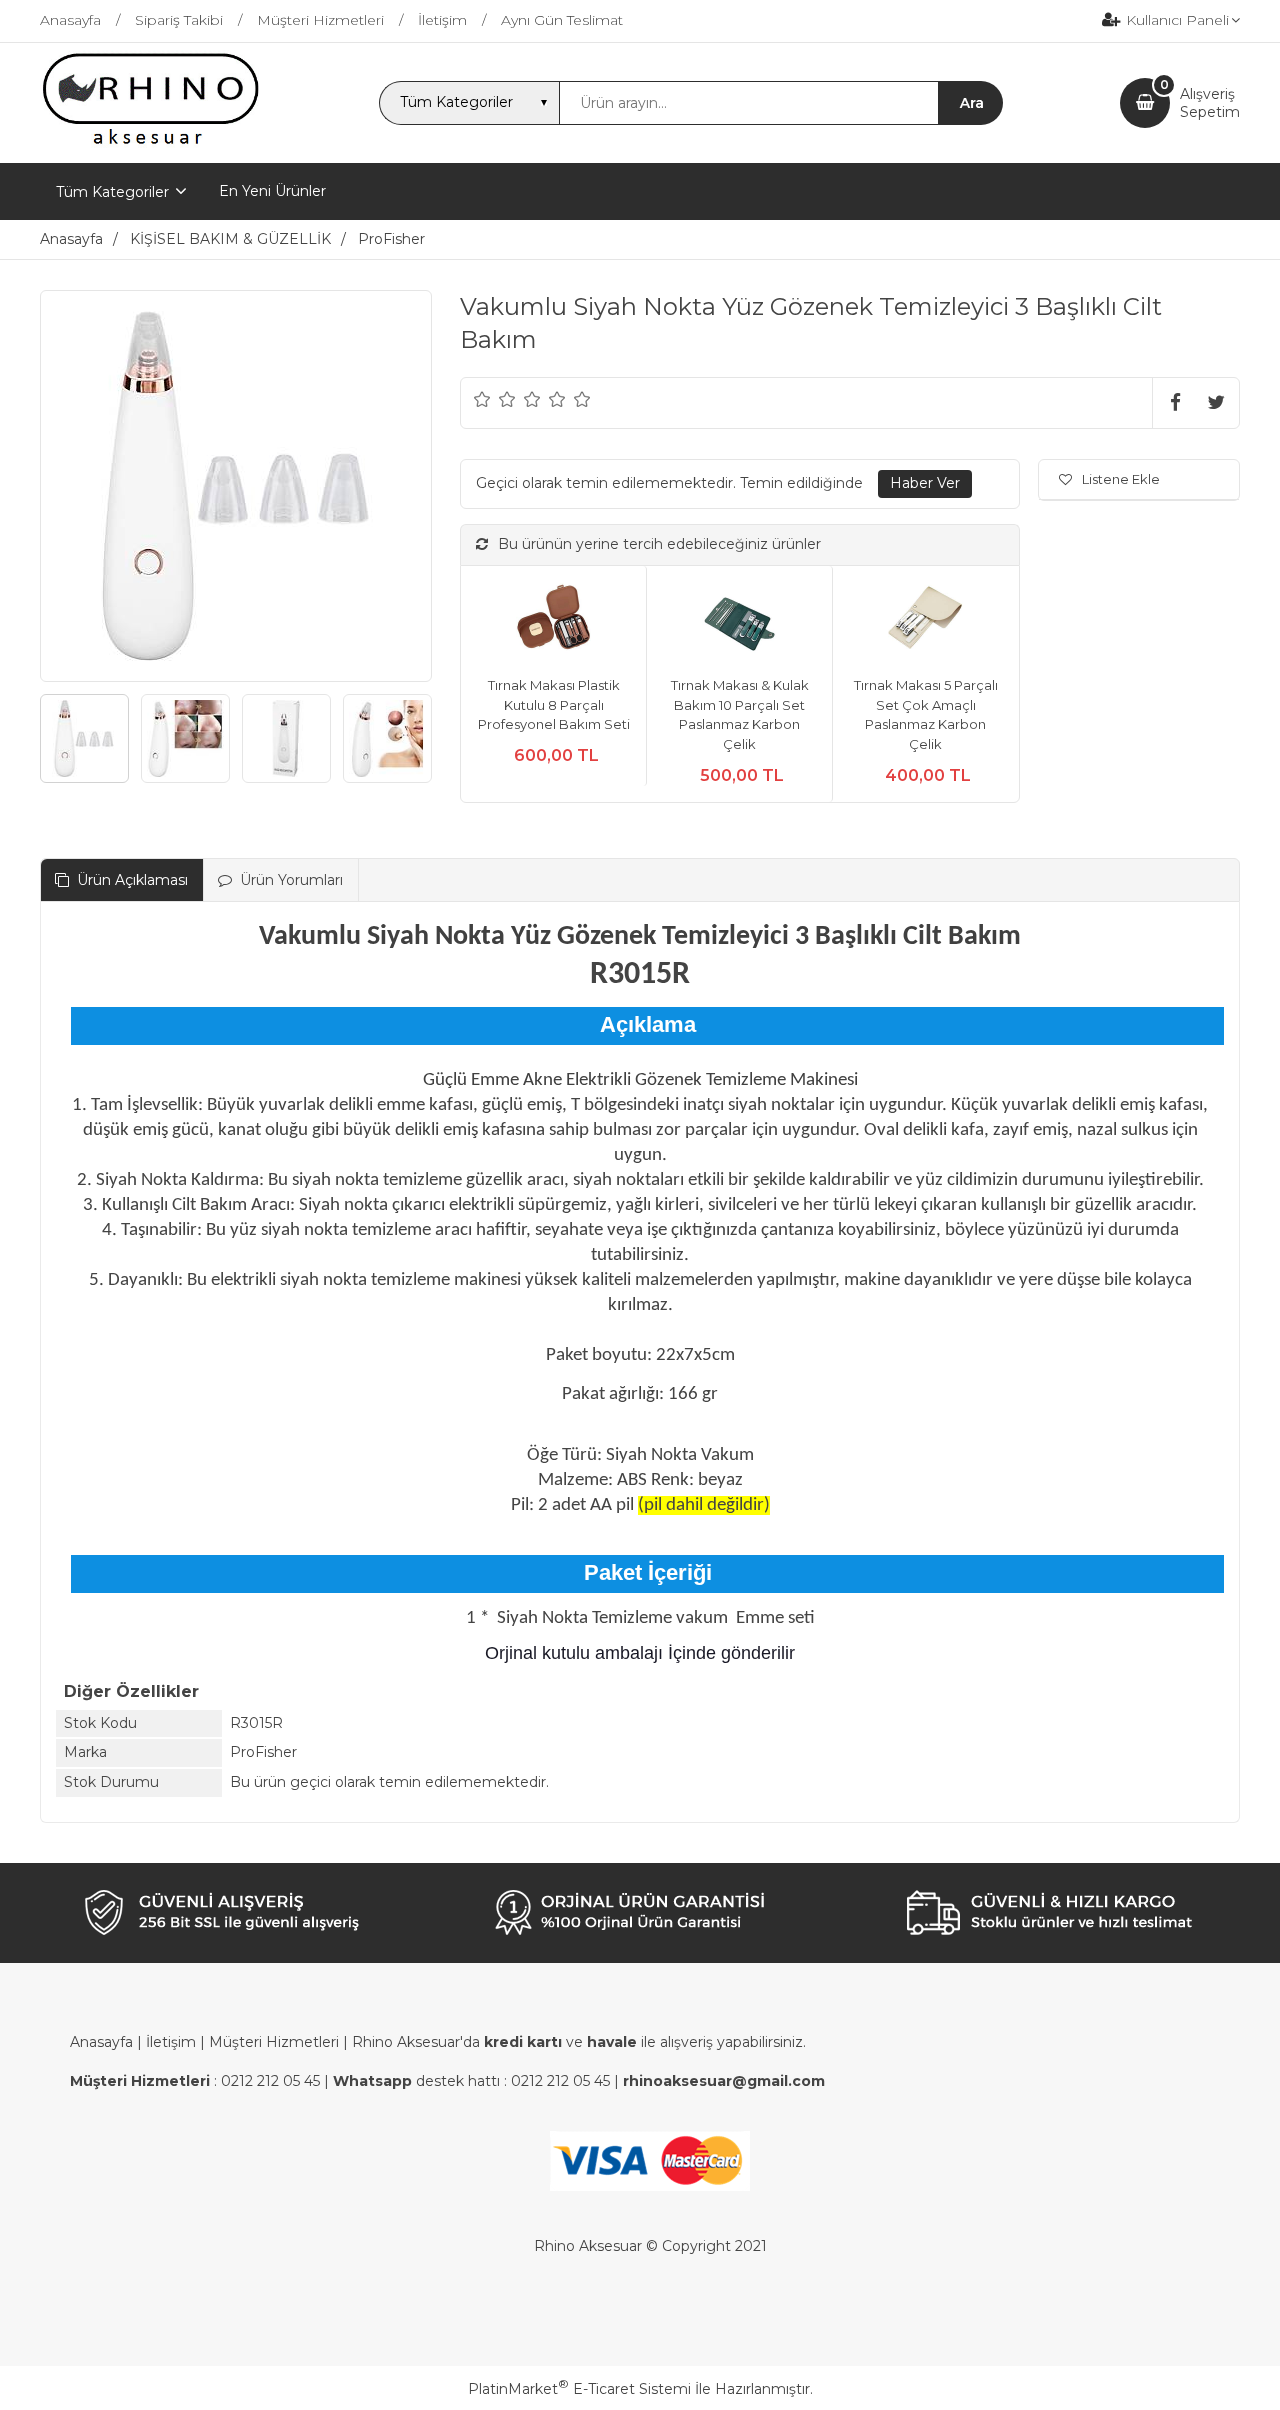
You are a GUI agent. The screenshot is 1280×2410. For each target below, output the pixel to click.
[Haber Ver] (925, 484)
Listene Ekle (1121, 479)
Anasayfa (101, 2042)
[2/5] (495, 399)
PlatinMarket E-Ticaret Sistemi (579, 2389)
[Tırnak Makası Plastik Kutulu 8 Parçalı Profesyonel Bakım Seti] (553, 621)
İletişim (171, 2042)
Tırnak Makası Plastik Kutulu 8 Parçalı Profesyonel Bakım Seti (554, 704)
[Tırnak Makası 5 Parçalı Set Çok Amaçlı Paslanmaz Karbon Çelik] (925, 621)
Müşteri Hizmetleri (274, 2042)
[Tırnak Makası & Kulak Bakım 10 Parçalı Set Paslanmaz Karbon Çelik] (739, 621)
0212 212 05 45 (270, 2081)
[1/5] (482, 399)
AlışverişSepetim (1210, 103)
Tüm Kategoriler (112, 192)
